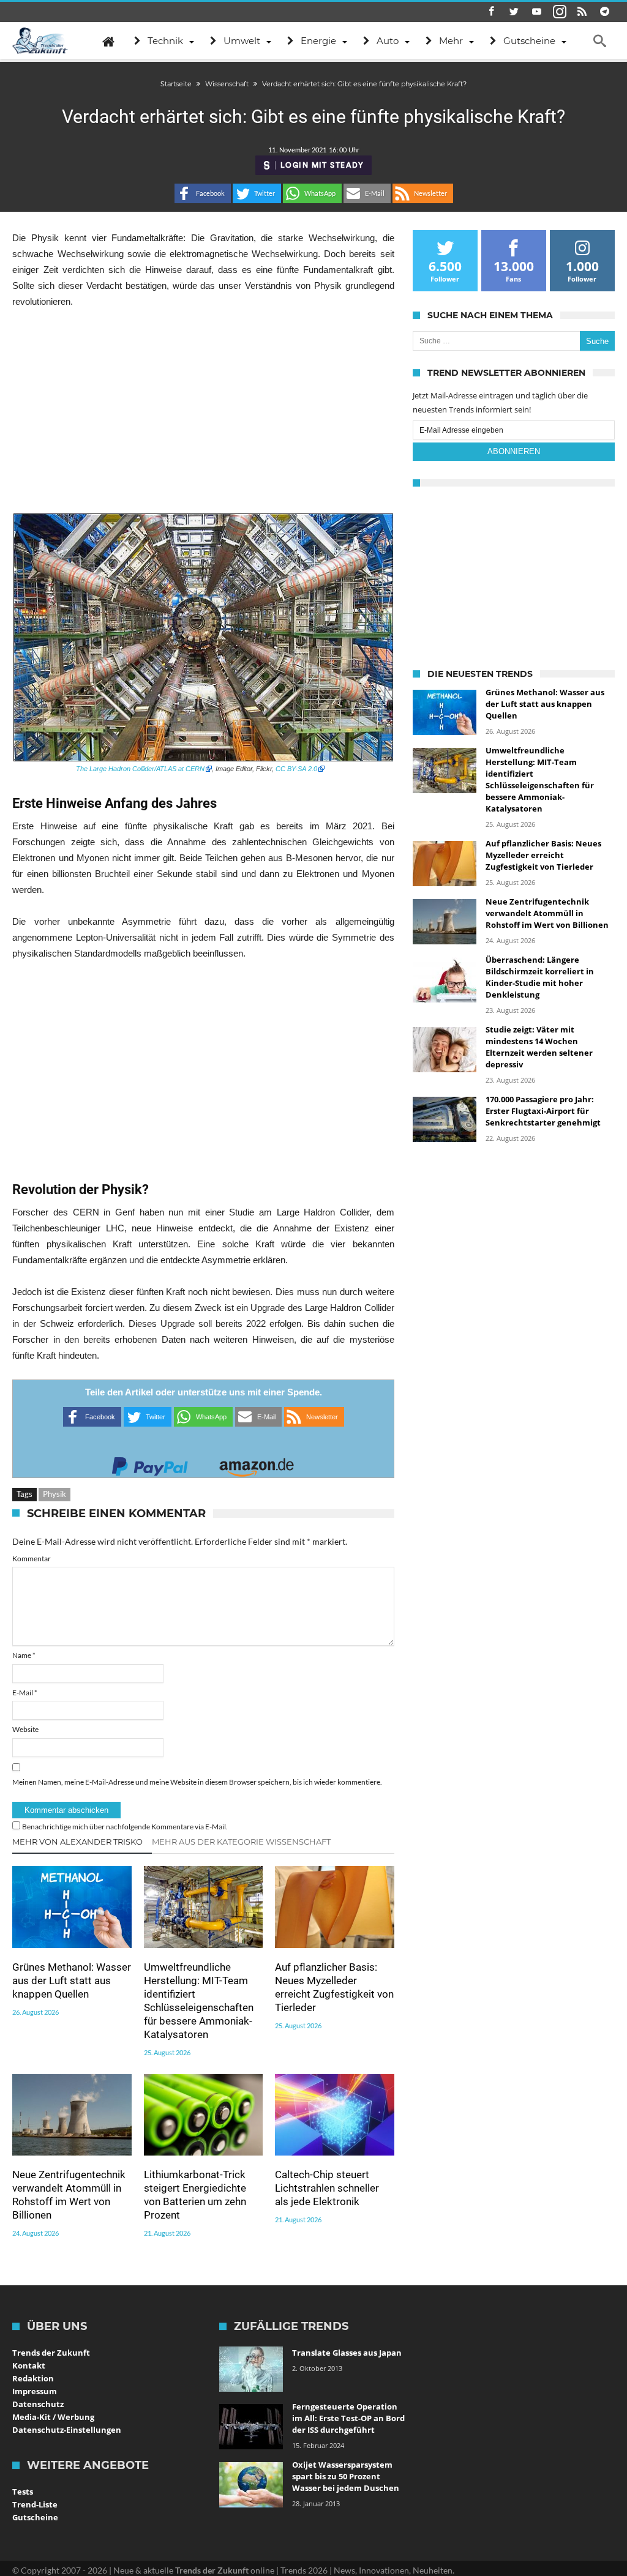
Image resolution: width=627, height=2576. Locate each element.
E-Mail (25, 1693)
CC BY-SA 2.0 (296, 769)
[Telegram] (605, 12)
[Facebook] (492, 12)
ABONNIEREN (514, 451)
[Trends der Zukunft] (40, 41)
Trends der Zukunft (51, 2353)
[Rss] (582, 12)
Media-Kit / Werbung (53, 2417)
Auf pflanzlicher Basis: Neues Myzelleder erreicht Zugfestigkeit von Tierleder (334, 1987)
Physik (54, 1494)
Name (24, 1655)
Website (25, 1729)
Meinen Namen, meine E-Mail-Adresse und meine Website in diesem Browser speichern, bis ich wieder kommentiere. (197, 1782)
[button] (203, 193)
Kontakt (29, 2365)
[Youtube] (537, 12)
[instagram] (560, 12)
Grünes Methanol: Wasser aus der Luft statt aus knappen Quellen (72, 1981)
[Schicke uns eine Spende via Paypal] (150, 1463)
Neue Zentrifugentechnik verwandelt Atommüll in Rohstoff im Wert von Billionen (69, 2195)
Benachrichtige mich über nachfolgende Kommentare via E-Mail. (125, 1827)
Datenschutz (38, 2404)
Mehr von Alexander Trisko (77, 1842)
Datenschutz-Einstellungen (67, 2430)
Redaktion (33, 2378)
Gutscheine (35, 2517)
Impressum (35, 2391)
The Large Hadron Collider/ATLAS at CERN (140, 769)
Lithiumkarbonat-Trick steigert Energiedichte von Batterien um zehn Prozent (195, 2195)
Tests (23, 2492)
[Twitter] (514, 12)
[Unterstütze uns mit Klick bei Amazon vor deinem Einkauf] (257, 1463)
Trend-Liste (35, 2504)
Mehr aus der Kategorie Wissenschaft (241, 1842)
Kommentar (32, 1559)
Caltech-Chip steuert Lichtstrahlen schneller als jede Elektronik (327, 2188)
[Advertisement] (203, 411)
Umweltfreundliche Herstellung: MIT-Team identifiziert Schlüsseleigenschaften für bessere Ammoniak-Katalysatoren (199, 2001)
